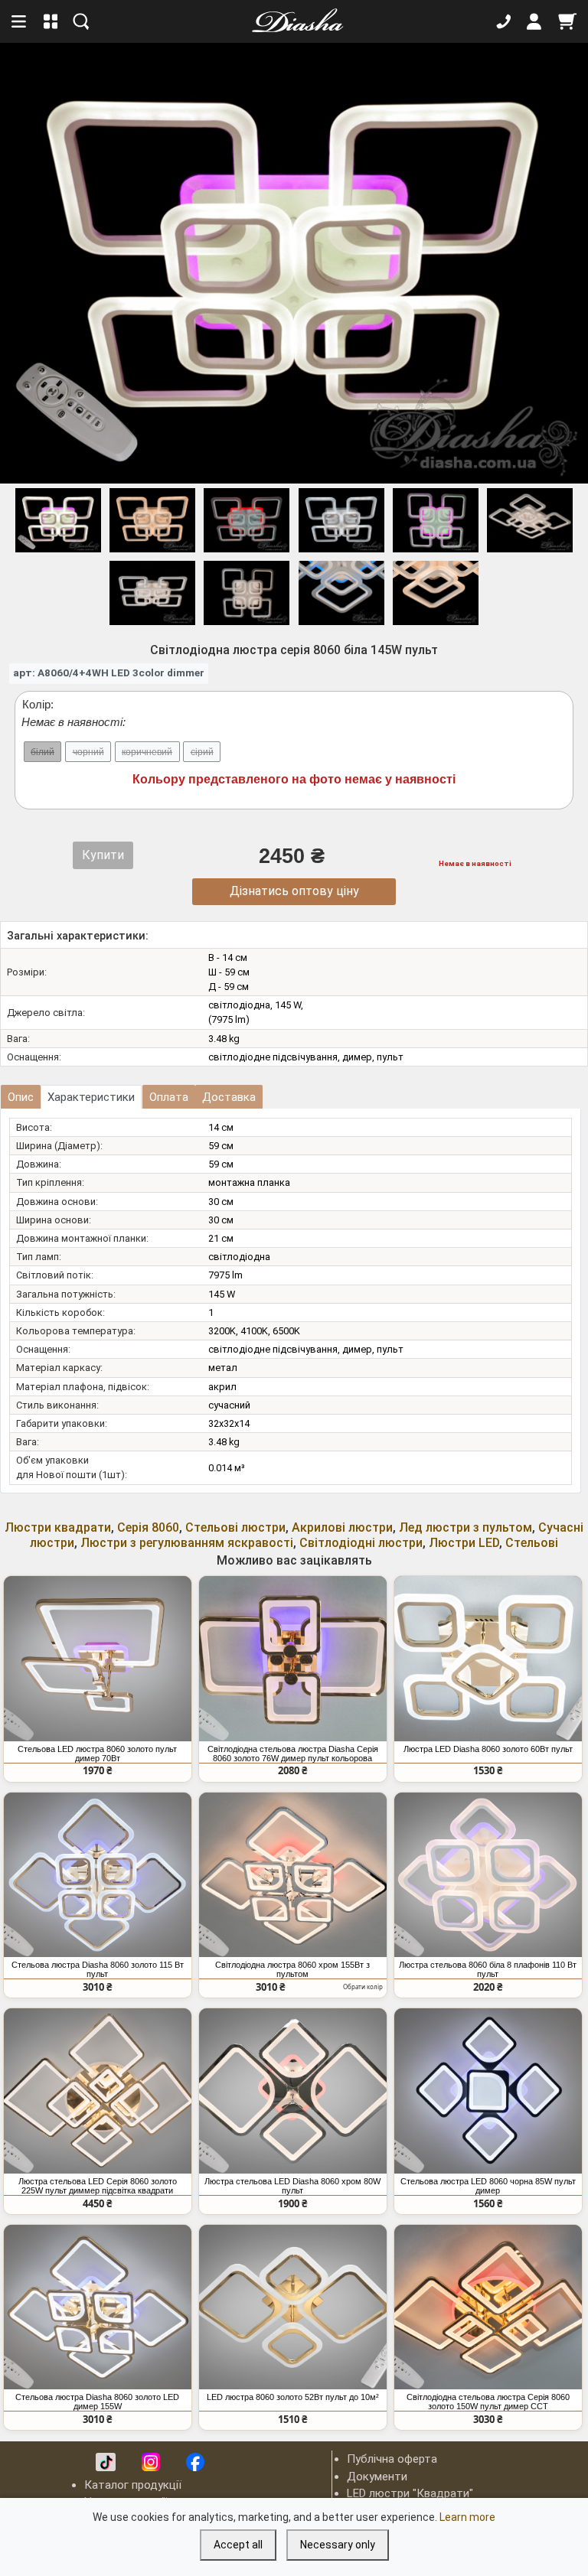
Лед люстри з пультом (465, 1527)
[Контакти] (504, 21)
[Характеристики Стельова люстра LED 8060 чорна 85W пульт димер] (488, 2091)
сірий (202, 752)
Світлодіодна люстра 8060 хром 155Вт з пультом (292, 1969)
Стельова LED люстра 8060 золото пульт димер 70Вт (97, 1754)
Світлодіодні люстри (361, 1543)
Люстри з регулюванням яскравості (187, 1543)
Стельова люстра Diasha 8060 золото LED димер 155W (97, 2402)
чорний (88, 752)
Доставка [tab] (229, 1097)
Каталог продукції (133, 2485)
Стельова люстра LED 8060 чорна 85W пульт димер (488, 2186)
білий (42, 752)
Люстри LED (464, 1543)
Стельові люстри (235, 1527)
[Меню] (20, 21)
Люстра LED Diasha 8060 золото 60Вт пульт (488, 1749)
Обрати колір (363, 1987)
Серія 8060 (148, 1527)
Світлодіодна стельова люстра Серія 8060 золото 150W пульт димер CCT (488, 2402)
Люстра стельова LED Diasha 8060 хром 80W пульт (292, 2186)
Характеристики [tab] (91, 1097)
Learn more (467, 2517)
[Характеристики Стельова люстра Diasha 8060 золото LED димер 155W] (98, 2307)
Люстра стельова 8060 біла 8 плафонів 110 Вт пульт (488, 1969)
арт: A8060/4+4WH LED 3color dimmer (109, 672)
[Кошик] (567, 21)
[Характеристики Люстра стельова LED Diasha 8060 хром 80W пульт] (293, 2091)
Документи (377, 2477)
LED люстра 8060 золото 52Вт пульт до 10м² (293, 2397)
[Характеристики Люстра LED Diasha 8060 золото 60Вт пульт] (488, 1659)
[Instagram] (151, 2462)
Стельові (532, 1543)
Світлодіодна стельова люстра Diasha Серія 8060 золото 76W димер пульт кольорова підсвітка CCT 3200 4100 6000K (293, 1754)
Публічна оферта (392, 2459)
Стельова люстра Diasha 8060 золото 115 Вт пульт (98, 1969)
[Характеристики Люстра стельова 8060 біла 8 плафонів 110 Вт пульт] (488, 1875)
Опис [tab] (21, 1097)
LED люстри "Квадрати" (410, 2493)
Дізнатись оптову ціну (294, 891)
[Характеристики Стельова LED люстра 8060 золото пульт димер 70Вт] (98, 1659)
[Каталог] (51, 21)
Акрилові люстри (342, 1527)
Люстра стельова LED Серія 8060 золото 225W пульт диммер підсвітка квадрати (98, 2186)
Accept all (238, 2545)
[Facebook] (195, 2462)
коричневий (147, 752)
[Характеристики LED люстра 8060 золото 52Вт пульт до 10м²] (293, 2307)
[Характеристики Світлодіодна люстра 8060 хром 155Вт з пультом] (293, 1875)
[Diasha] (292, 21)
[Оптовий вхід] (534, 21)
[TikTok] (106, 2462)
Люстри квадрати (58, 1527)
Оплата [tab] (169, 1097)
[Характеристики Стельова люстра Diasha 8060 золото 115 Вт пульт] (98, 1875)
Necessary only (338, 2545)
